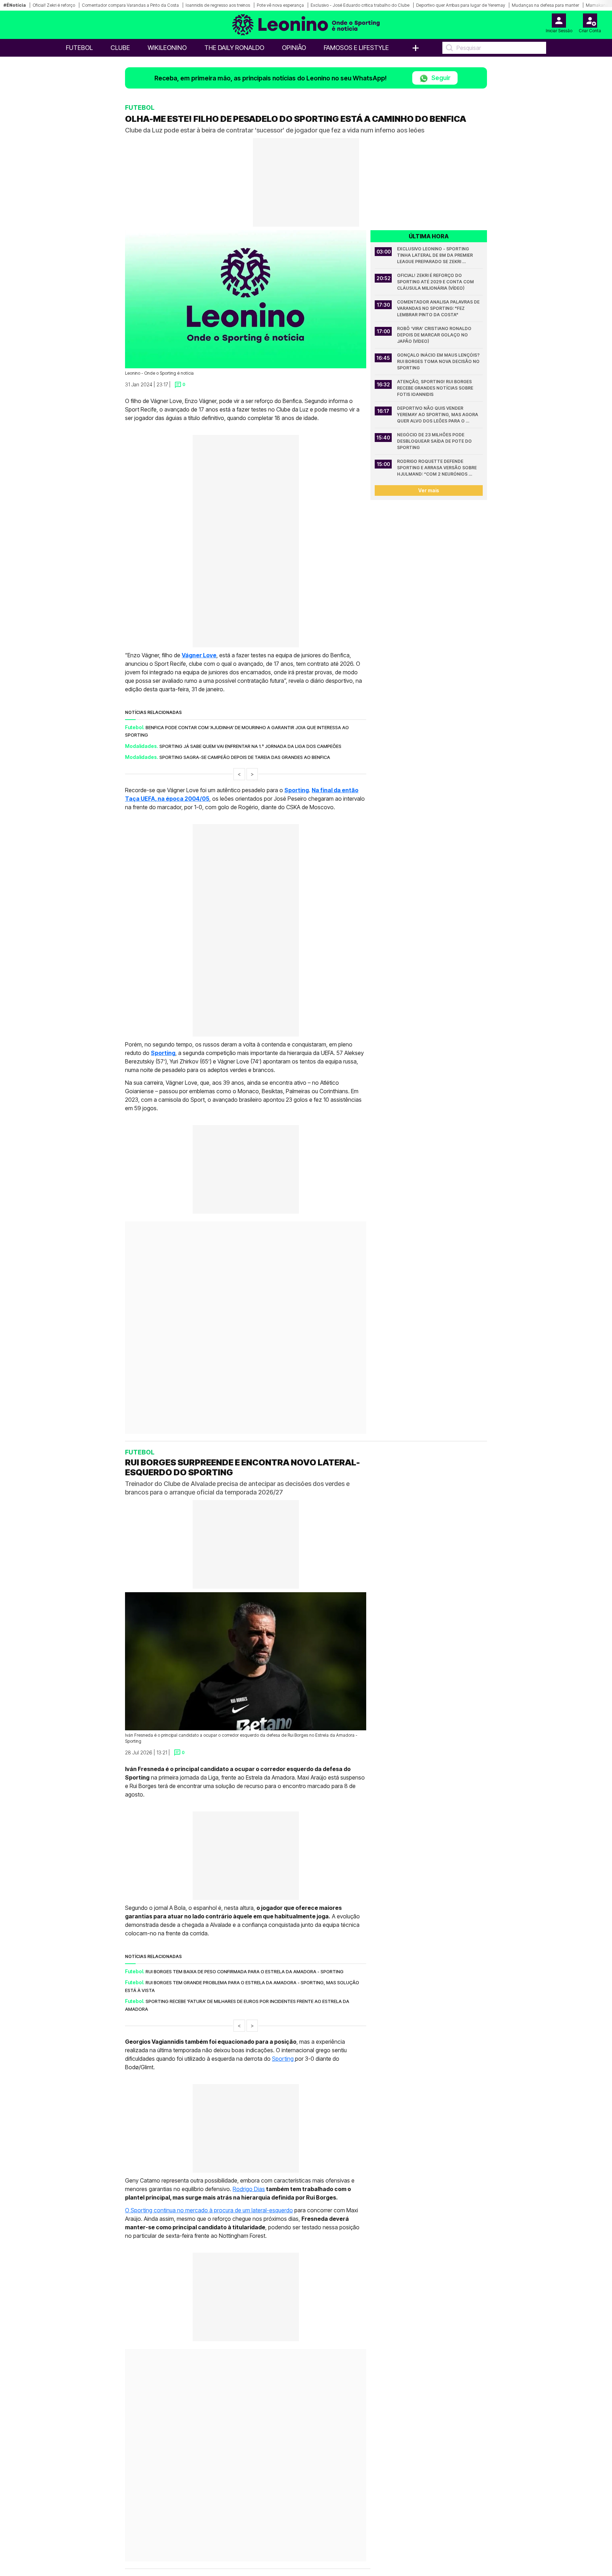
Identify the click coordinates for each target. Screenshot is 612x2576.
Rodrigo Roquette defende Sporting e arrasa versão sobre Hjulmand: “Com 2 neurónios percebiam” (437, 468)
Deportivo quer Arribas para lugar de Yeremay (461, 5)
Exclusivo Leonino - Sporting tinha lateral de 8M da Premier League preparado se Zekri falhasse (435, 256)
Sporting (284, 2152)
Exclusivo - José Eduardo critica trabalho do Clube (360, 5)
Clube (120, 48)
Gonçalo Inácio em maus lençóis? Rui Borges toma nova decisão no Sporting (439, 361)
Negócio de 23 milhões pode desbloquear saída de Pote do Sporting (435, 441)
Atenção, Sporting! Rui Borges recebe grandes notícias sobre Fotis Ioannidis (436, 388)
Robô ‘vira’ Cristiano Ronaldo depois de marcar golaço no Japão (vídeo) (435, 335)
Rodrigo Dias (249, 2282)
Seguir (440, 78)
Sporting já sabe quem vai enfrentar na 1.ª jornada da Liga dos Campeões (250, 746)
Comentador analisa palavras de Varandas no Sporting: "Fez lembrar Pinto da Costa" (439, 308)
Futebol (79, 48)
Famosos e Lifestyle (356, 48)
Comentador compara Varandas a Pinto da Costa (130, 5)
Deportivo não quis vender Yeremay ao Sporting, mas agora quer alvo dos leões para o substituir (438, 415)
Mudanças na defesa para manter (545, 5)
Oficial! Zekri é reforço (54, 5)
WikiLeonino (167, 48)
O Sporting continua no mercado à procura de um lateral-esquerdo (209, 2304)
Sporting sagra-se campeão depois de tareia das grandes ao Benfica (245, 757)
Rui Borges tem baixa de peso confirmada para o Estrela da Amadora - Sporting (245, 2065)
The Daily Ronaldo (234, 48)
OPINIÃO (294, 48)
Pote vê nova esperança (280, 5)
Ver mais (429, 490)
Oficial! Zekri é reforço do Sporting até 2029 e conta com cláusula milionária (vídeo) (436, 282)
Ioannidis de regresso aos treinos (218, 5)
